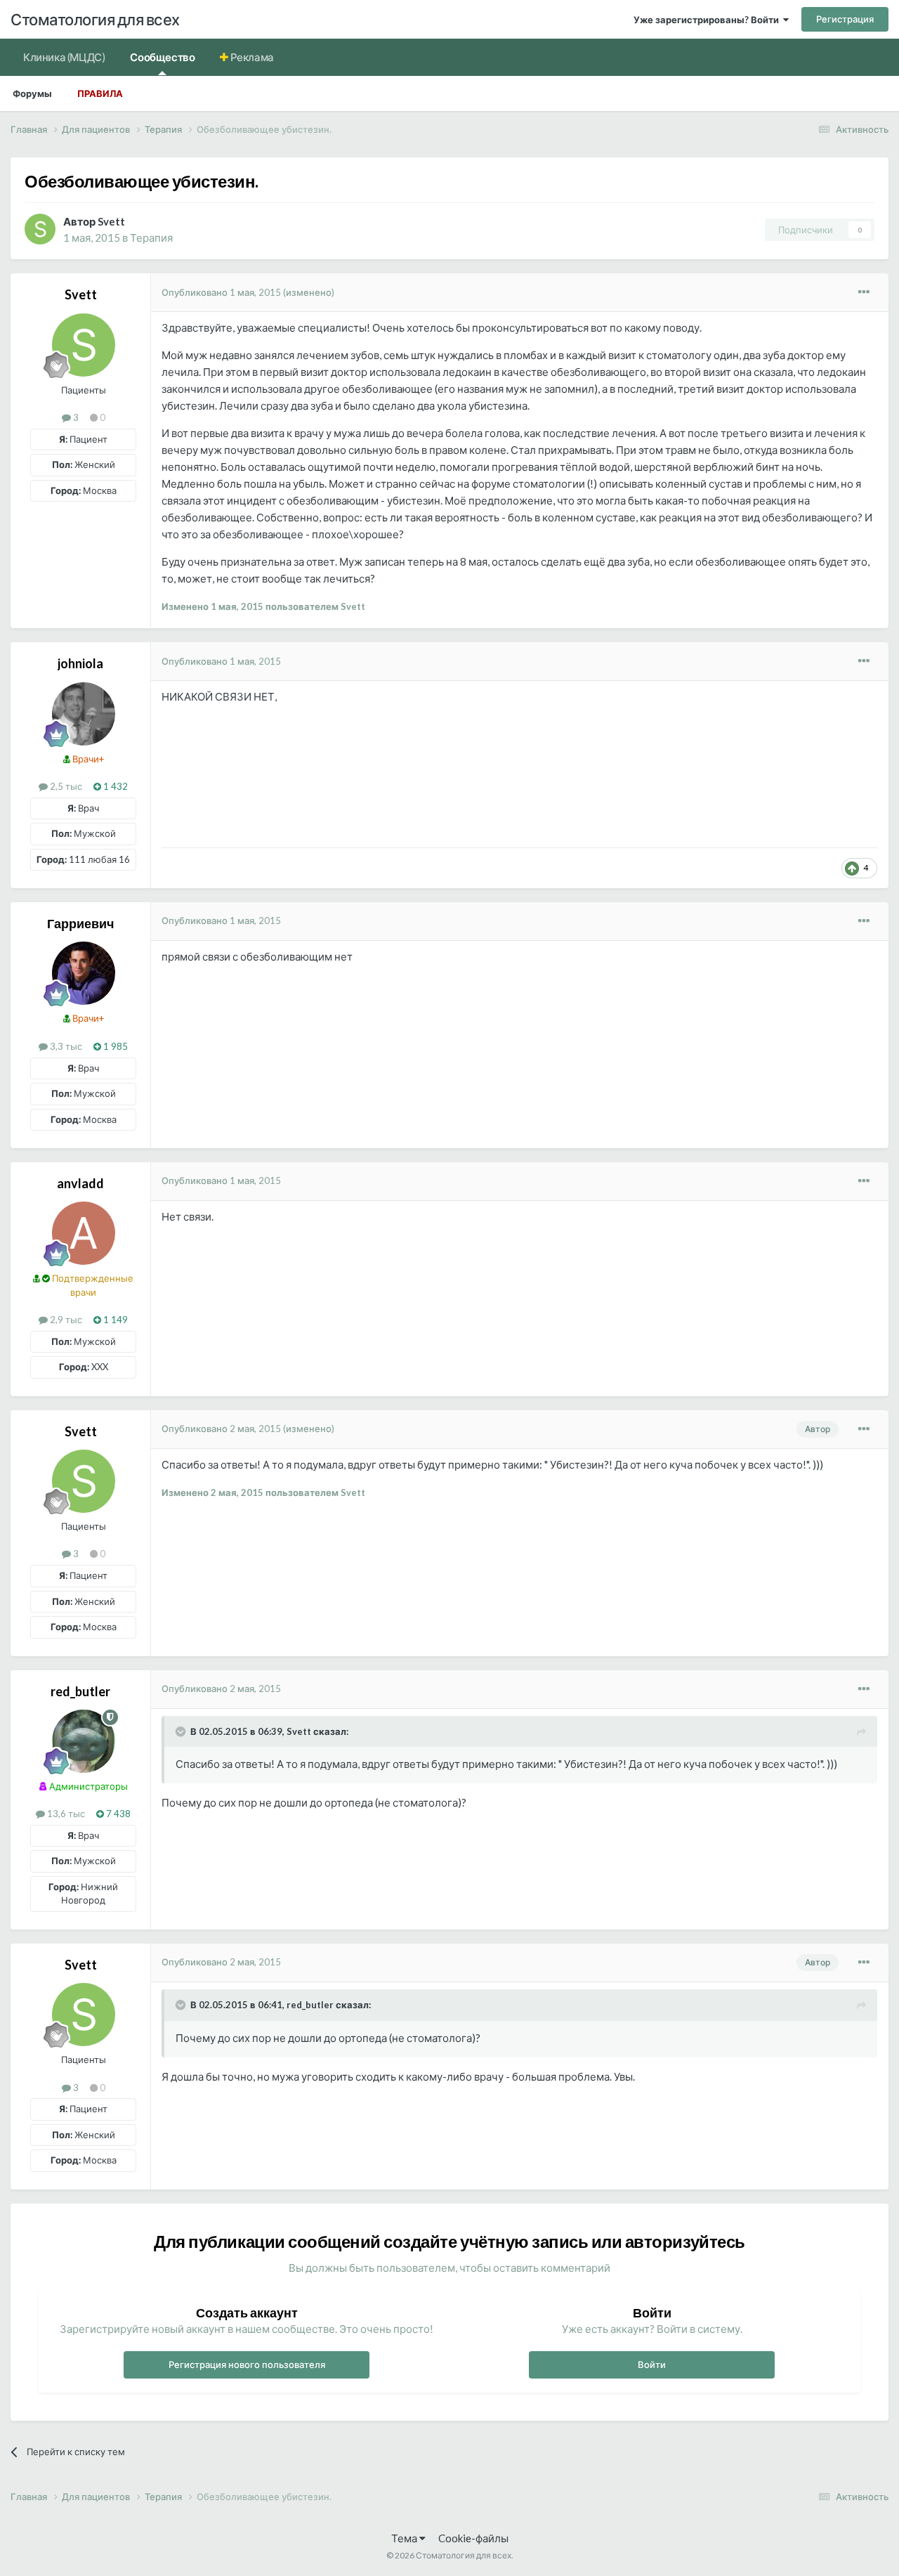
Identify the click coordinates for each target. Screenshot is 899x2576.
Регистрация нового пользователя (247, 2364)
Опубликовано (221, 292)
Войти (652, 2364)
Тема (405, 2538)
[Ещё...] (864, 292)
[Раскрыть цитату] (182, 1731)
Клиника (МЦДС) (64, 57)
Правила (100, 93)
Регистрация (845, 19)
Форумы (32, 93)
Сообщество (162, 57)
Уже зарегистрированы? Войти (708, 20)
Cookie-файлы (473, 2538)
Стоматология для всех (95, 19)
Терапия (151, 238)
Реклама (251, 57)
